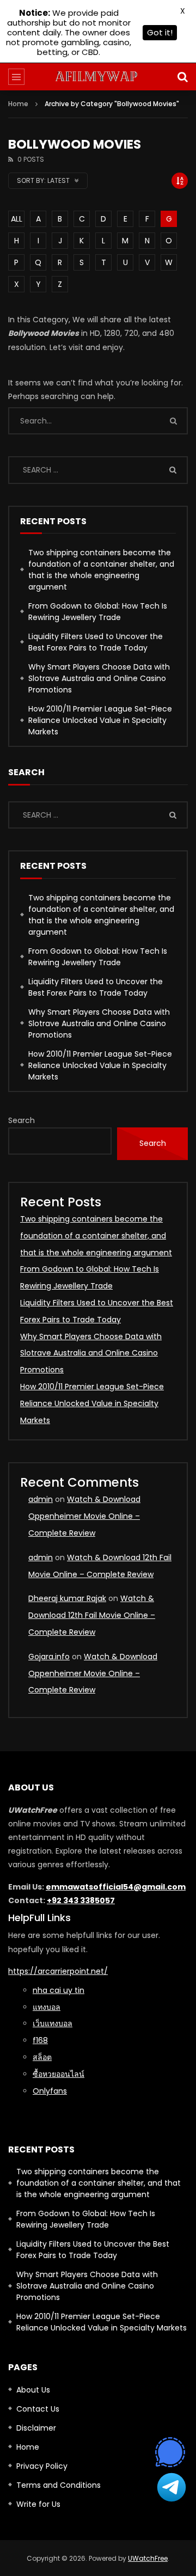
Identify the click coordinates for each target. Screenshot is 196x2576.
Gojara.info (49, 1657)
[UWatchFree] (98, 77)
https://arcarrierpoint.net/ (58, 1971)
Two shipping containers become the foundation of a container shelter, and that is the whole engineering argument (101, 570)
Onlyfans (50, 2091)
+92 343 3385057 (81, 1900)
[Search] (182, 77)
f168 (40, 2040)
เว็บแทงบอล (53, 2023)
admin (41, 1499)
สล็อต (42, 2057)
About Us (33, 2390)
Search (22, 1120)
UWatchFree (148, 2558)
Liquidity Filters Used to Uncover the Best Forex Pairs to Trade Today (96, 642)
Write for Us (38, 2504)
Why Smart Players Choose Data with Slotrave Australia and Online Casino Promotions (99, 678)
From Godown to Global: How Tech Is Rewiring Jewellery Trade (98, 612)
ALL (17, 219)
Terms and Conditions (59, 2485)
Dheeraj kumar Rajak (67, 1598)
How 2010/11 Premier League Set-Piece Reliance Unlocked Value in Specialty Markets (100, 720)
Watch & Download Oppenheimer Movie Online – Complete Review (84, 1516)
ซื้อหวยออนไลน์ (59, 2074)
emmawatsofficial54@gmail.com (116, 1887)
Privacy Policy (42, 2466)
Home (18, 104)
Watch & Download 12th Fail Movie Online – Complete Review (92, 1615)
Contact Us (38, 2409)
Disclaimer (36, 2428)
